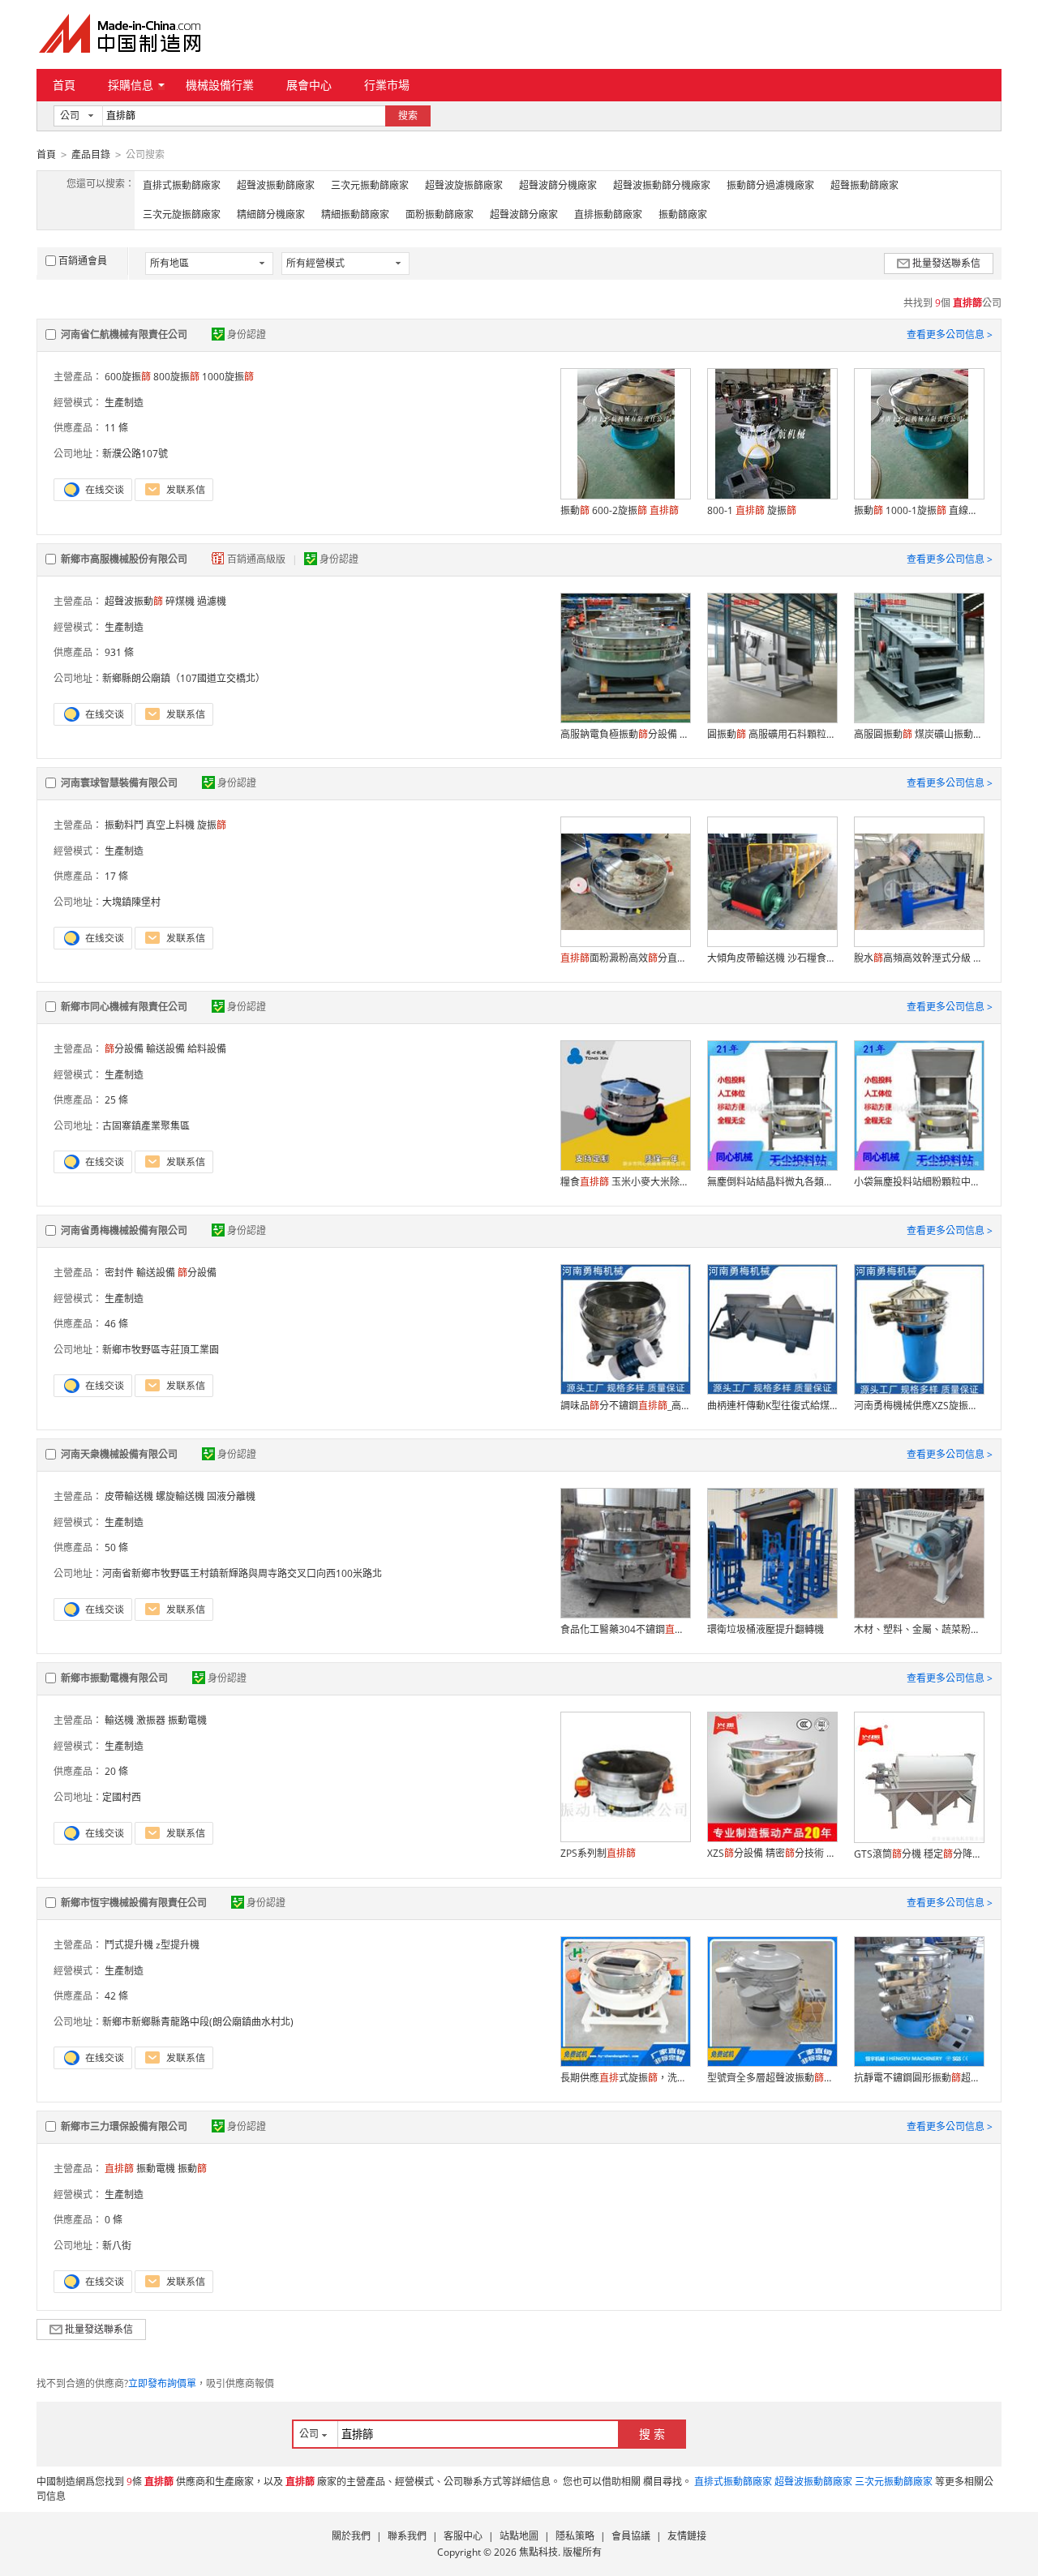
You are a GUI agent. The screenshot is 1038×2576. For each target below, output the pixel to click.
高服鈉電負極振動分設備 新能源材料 (625, 734)
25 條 (116, 1100)
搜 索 (652, 2434)
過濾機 (212, 601)
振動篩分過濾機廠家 (770, 185)
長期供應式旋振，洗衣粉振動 (625, 2078)
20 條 (116, 1771)
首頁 (64, 85)
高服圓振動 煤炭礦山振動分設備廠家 (919, 734)
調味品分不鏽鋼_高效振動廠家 (625, 1406)
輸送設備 (156, 1273)
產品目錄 (91, 154)
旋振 (212, 825)
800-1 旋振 (752, 510)
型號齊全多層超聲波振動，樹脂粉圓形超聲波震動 (772, 2078)
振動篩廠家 (683, 214)
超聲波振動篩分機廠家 (662, 185)
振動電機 (187, 1720)
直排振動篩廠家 (608, 214)
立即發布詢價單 (162, 2383)
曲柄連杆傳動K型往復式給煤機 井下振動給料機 (772, 1406)
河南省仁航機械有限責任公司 (124, 334)
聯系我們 (407, 2536)
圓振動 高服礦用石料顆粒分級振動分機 (772, 734)
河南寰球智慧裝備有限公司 (119, 783)
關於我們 (351, 2536)
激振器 (151, 1720)
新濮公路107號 (135, 454)
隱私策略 (575, 2536)
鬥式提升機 (129, 1945)
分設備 (124, 1049)
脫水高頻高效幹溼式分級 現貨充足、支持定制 (919, 958)
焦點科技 (538, 2552)
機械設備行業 (220, 85)
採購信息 (131, 85)
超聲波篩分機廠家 (558, 185)
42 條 (116, 1996)
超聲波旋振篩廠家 (464, 185)
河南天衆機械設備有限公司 (119, 1454)
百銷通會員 (83, 261)
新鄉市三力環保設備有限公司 (124, 2126)
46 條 (116, 1324)
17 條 (116, 876)
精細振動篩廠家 (355, 214)
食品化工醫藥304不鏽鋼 (625, 1629)
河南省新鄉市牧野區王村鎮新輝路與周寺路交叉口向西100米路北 (242, 1573)
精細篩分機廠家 (271, 214)
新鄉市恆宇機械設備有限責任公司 (134, 1903)
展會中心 (309, 85)
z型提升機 (178, 1945)
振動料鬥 (124, 825)
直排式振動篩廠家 (182, 185)
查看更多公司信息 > (950, 334)
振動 (192, 2169)
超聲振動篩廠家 (864, 185)
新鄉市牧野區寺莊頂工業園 (161, 1350)
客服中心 (463, 2536)
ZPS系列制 (598, 1853)
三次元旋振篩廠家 (182, 214)
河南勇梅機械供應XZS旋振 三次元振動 (919, 1406)
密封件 (119, 1273)
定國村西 (122, 1797)
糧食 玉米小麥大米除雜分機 (625, 1182)
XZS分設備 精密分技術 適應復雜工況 (772, 1853)
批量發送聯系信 (946, 263)
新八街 (117, 2246)
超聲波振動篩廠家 (276, 185)
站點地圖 (519, 2536)
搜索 (408, 116)
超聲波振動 (134, 601)
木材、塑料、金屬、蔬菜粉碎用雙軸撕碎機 (919, 1629)
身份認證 (247, 334)
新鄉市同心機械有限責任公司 (124, 1007)
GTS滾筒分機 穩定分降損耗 (919, 1854)
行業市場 (387, 85)
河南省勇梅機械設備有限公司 (124, 1230)
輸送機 (119, 1720)
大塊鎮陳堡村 (131, 902)
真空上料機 (170, 825)
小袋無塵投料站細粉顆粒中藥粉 (919, 1182)
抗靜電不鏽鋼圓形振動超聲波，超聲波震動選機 (919, 2078)
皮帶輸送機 (129, 1496)
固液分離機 (231, 1496)
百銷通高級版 (257, 559)
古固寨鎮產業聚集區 (146, 1126)
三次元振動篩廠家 (370, 185)
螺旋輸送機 (180, 1496)
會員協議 (631, 2536)
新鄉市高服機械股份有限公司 (124, 559)
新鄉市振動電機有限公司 (114, 1678)
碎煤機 (180, 601)
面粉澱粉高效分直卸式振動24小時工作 (625, 958)
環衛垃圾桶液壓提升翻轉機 (766, 1629)
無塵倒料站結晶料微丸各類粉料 (772, 1182)
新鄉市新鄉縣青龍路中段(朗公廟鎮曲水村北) (198, 2022)
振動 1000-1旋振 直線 (919, 510)
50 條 (116, 1547)
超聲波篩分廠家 (524, 214)
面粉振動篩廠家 (440, 214)
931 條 (119, 652)
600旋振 (128, 377)
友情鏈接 (687, 2536)
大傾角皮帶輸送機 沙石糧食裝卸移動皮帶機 (772, 958)
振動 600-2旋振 (620, 510)
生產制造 (124, 403)
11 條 (116, 428)
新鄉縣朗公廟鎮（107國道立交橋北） (184, 678)
